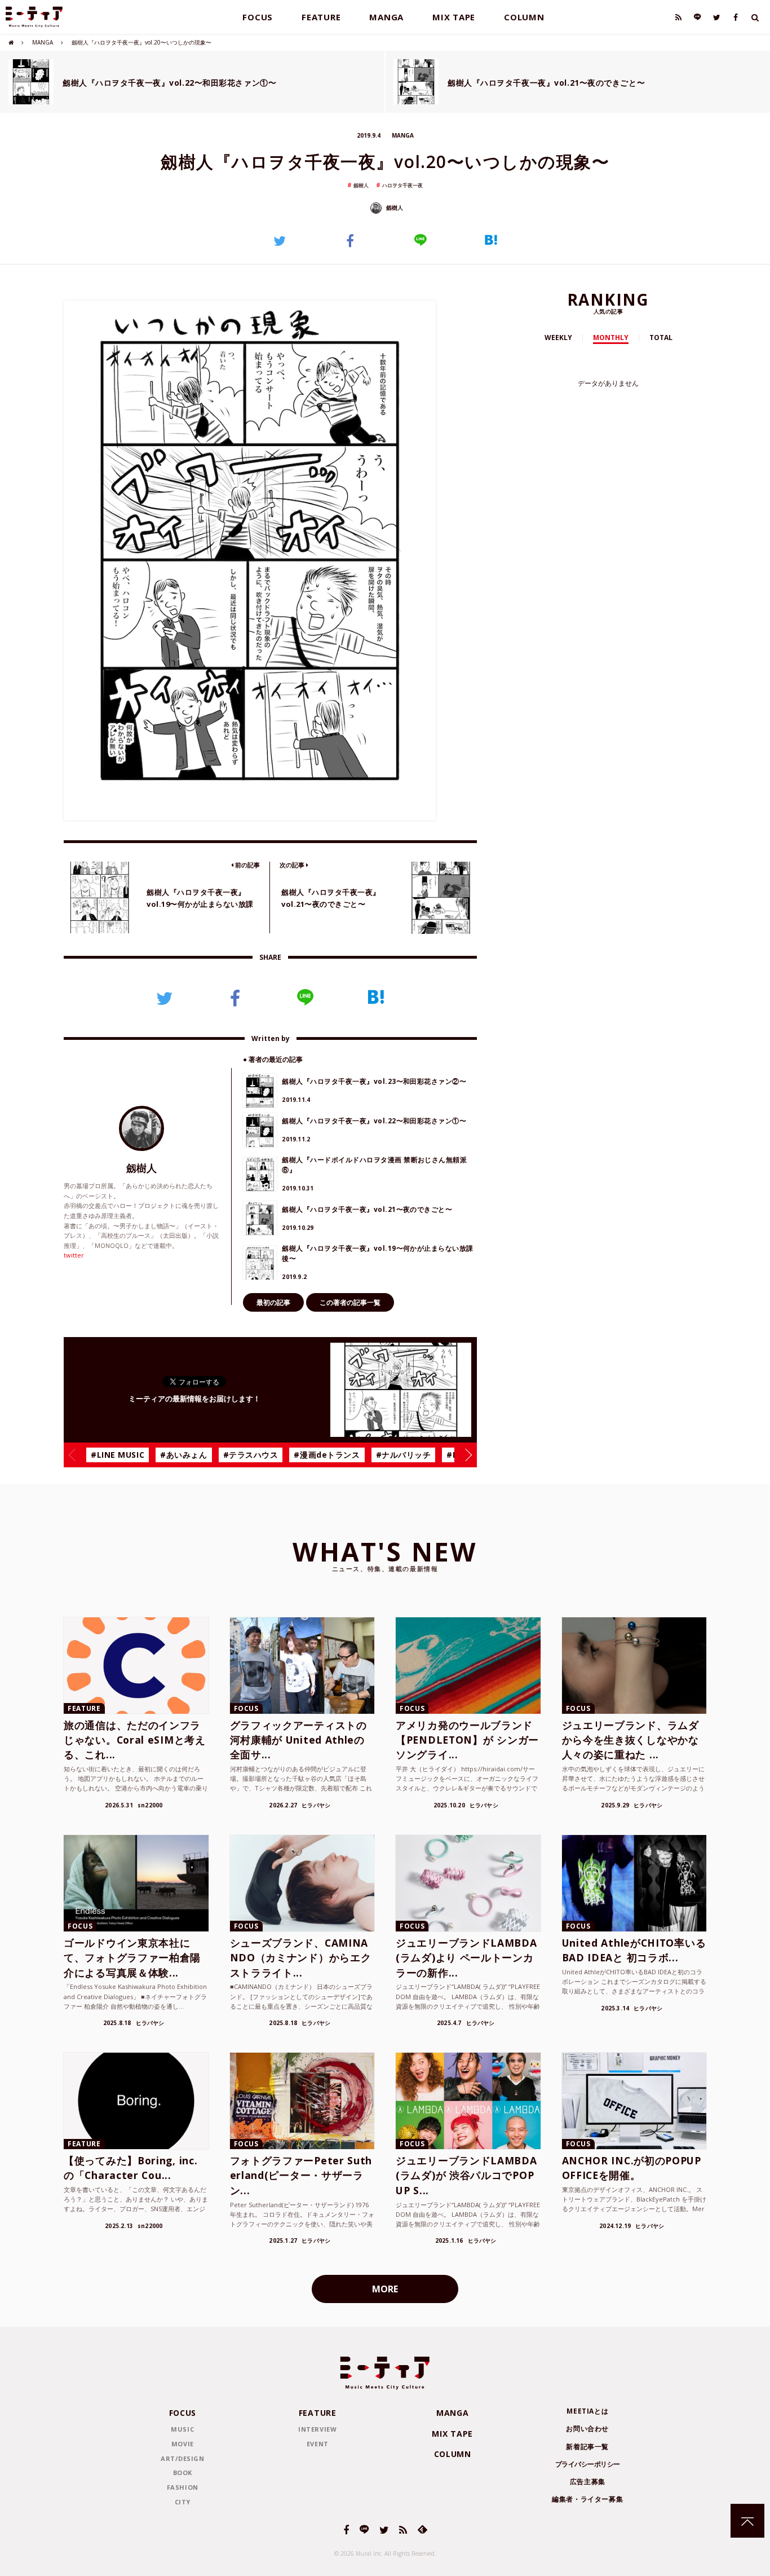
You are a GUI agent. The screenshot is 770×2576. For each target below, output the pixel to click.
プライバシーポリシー (588, 2464)
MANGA (386, 17)
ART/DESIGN (183, 2458)
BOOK (183, 2473)
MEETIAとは (587, 2411)
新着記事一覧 (587, 2447)
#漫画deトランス (327, 1455)
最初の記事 (273, 1302)
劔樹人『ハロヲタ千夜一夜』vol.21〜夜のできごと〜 (546, 83)
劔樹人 (361, 185)
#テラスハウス (251, 1455)
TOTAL (661, 338)
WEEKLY (558, 338)
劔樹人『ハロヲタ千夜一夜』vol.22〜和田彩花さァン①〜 (169, 83)
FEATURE (321, 17)
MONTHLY (611, 338)
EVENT (318, 2444)
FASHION (183, 2487)
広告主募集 (588, 2482)
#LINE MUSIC (118, 1455)
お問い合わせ (587, 2429)
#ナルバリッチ (404, 1455)
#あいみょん (183, 1455)
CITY (183, 2502)
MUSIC (182, 2429)
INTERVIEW (317, 2429)
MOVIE (183, 2444)
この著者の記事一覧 (350, 1302)
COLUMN (524, 17)
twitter (74, 1255)
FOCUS (258, 17)
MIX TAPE (454, 17)
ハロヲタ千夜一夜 (402, 185)
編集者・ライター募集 (587, 2499)
